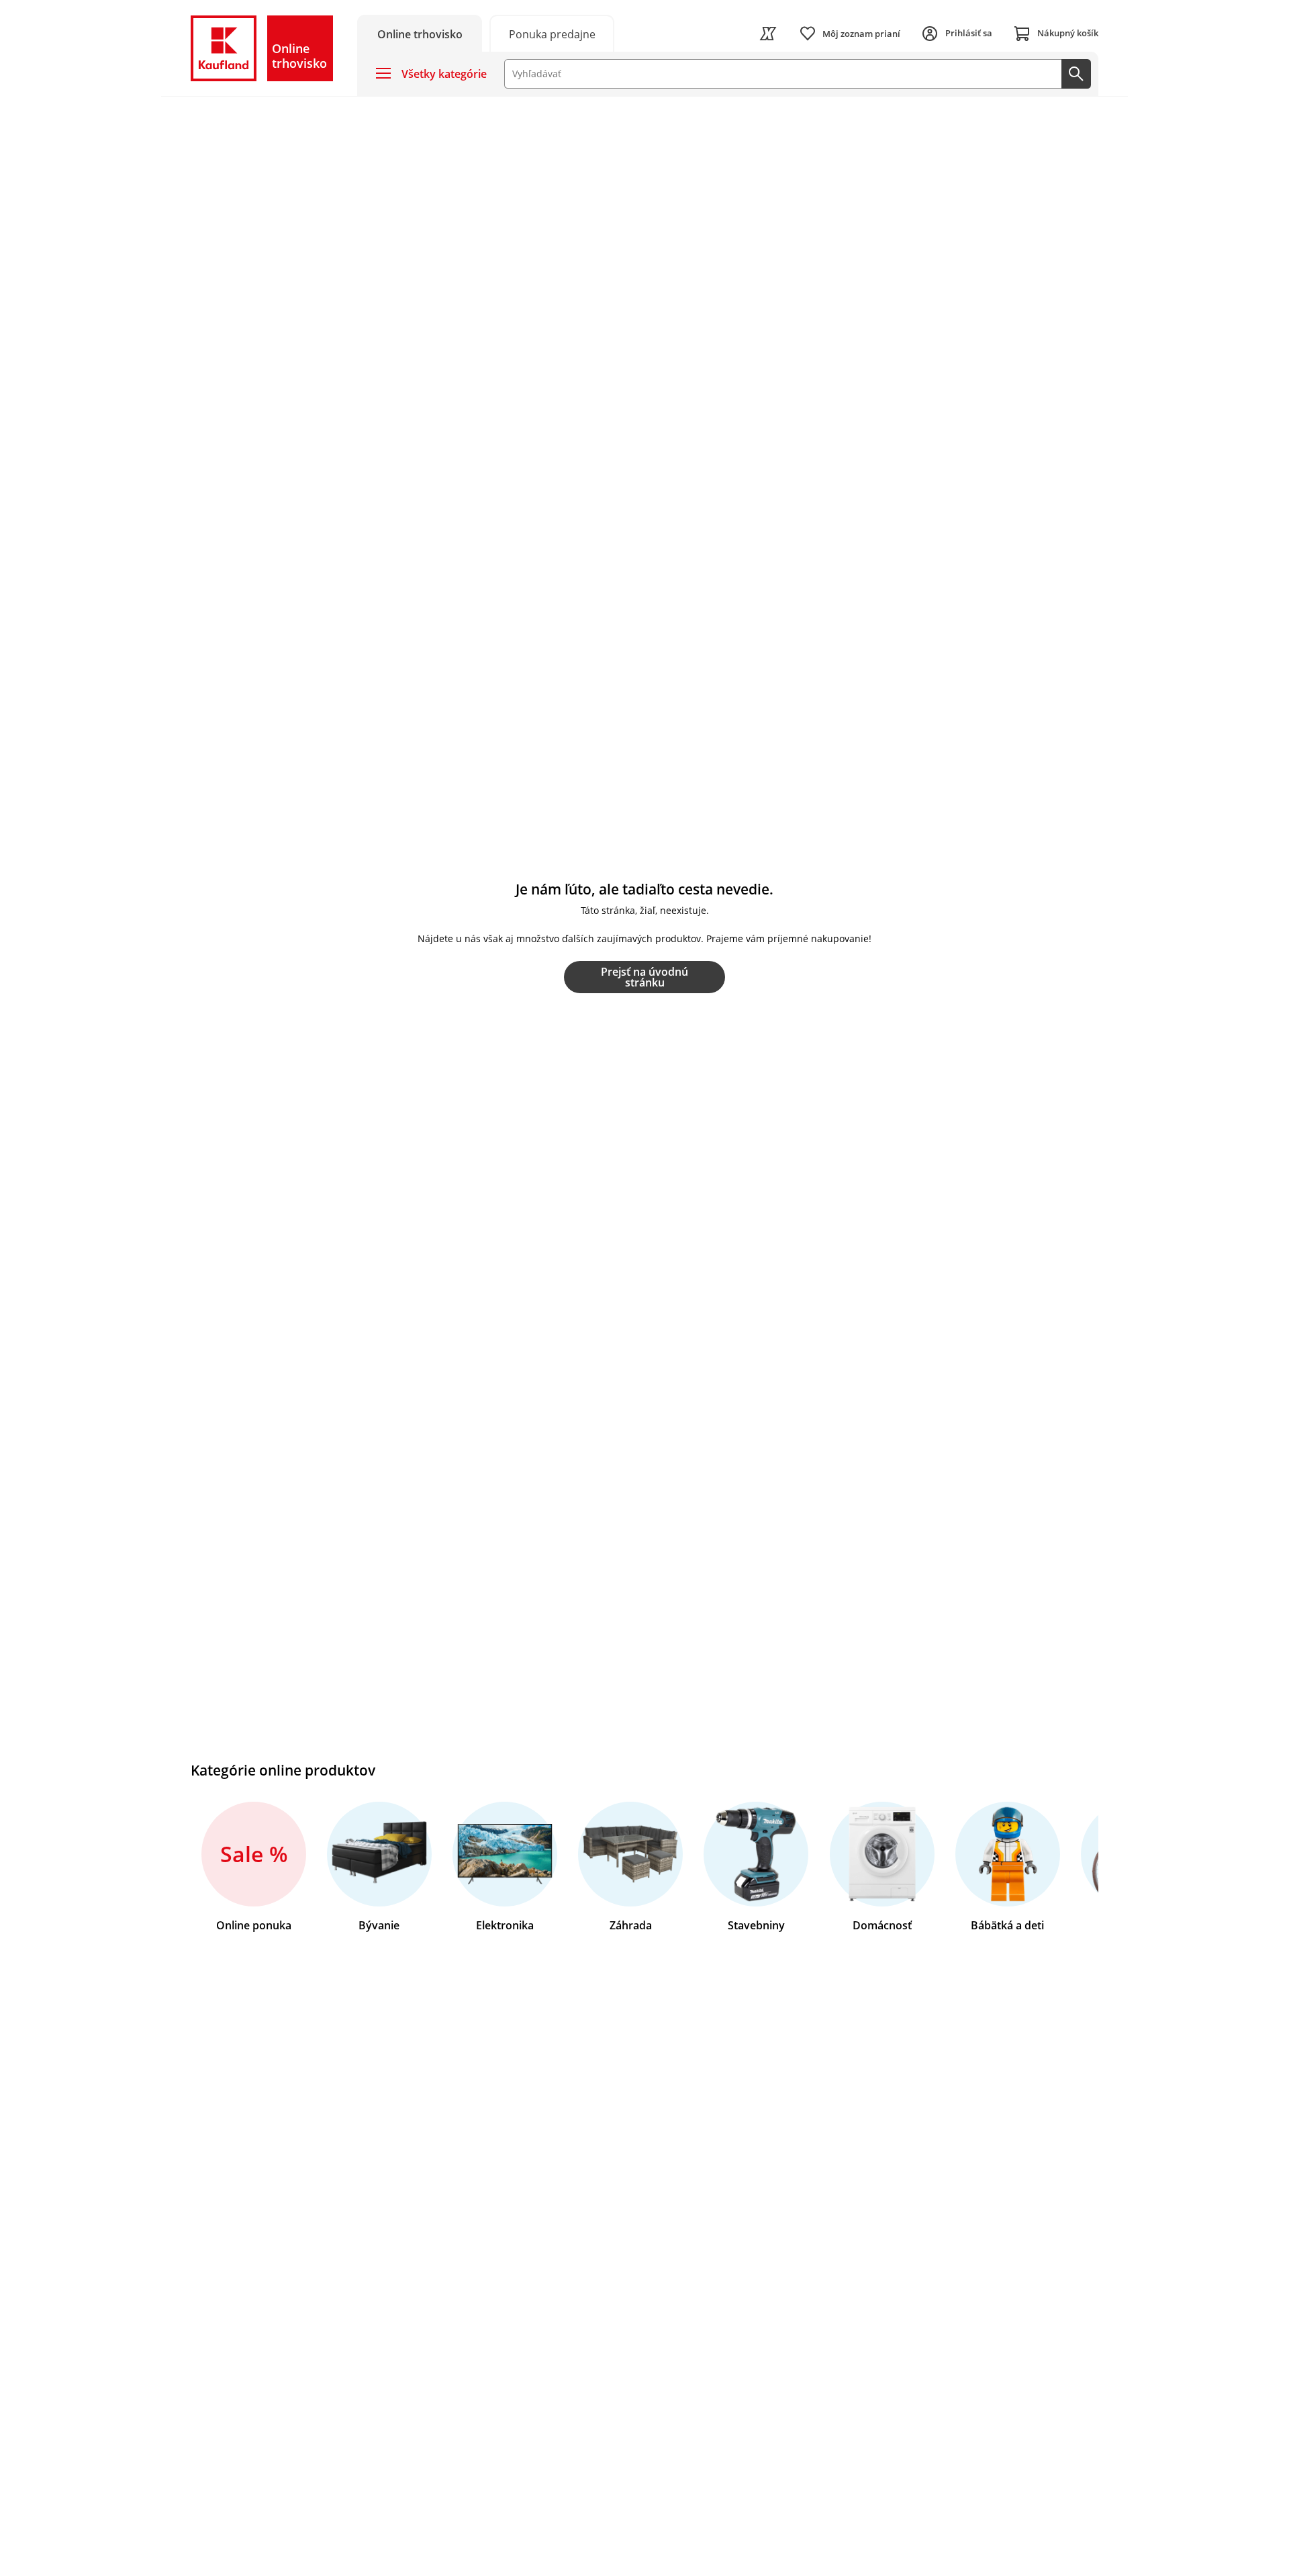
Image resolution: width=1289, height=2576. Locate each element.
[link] (552, 33)
